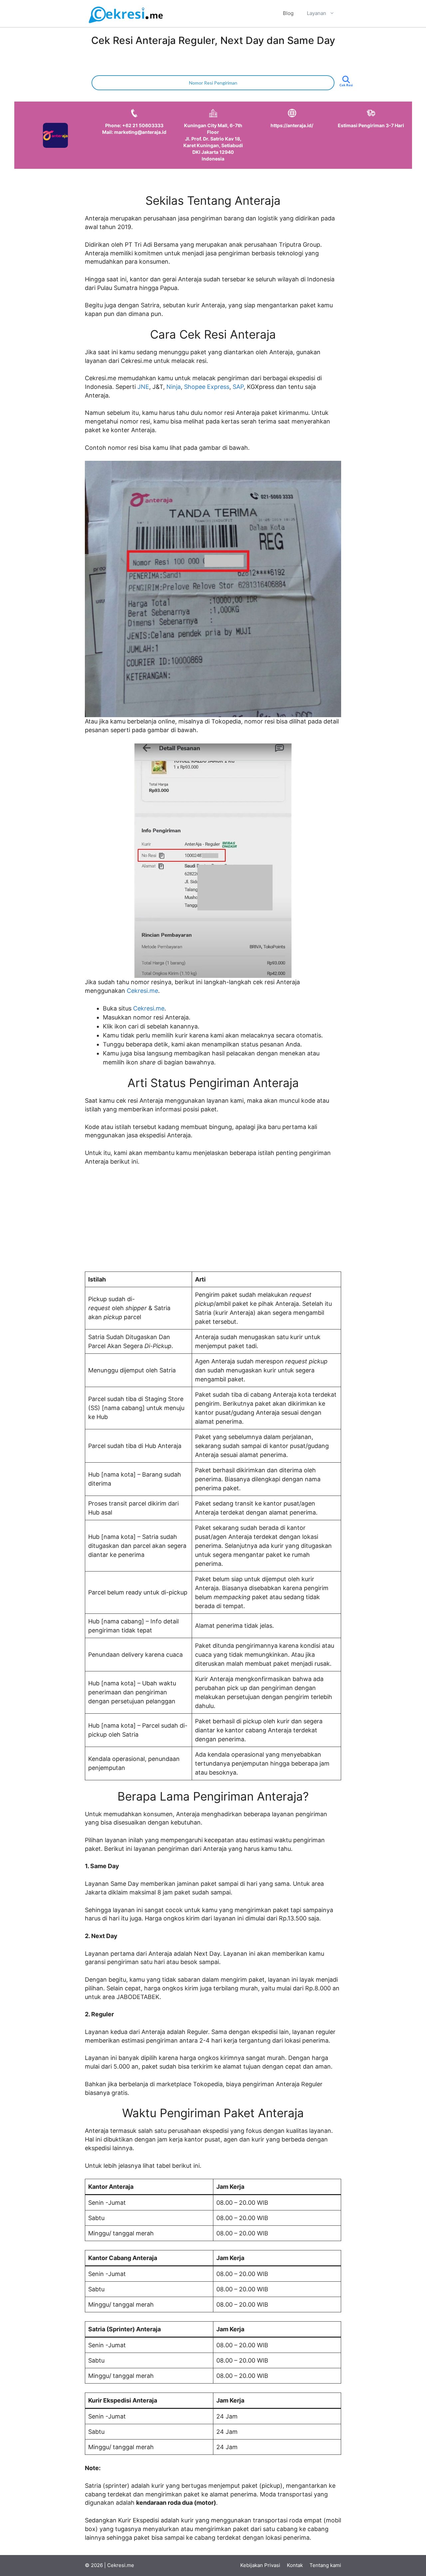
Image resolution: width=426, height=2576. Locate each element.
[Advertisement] (213, 1222)
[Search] (346, 85)
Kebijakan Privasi (260, 2565)
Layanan (317, 13)
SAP (238, 387)
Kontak (295, 2565)
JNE (143, 387)
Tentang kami (325, 2565)
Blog (288, 13)
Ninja (174, 387)
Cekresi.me (142, 991)
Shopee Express (207, 387)
